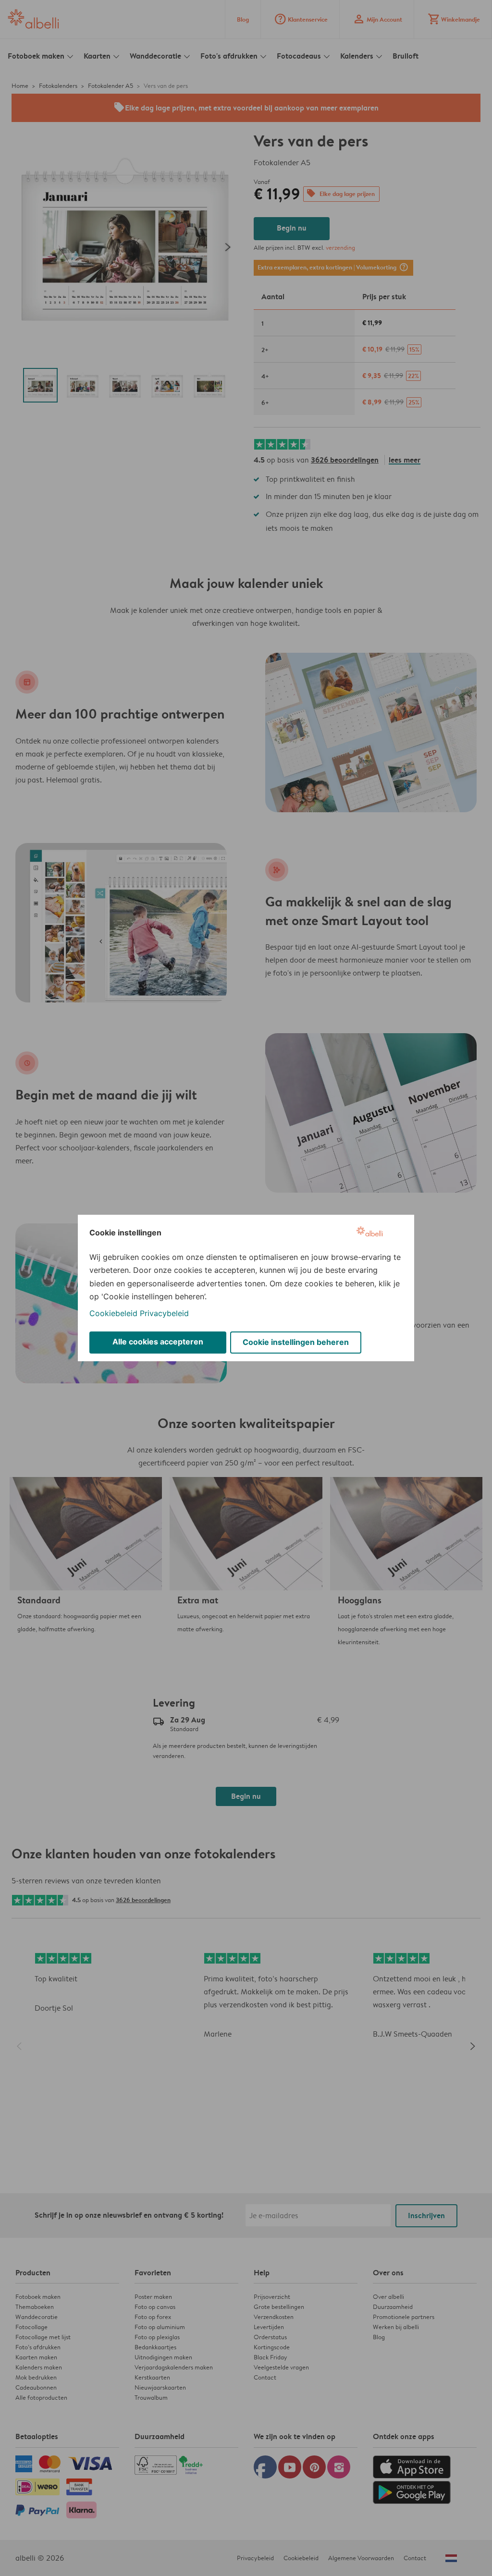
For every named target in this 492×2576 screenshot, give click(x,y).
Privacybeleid (164, 1313)
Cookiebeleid (113, 1313)
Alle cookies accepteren (158, 1342)
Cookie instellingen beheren (296, 1342)
